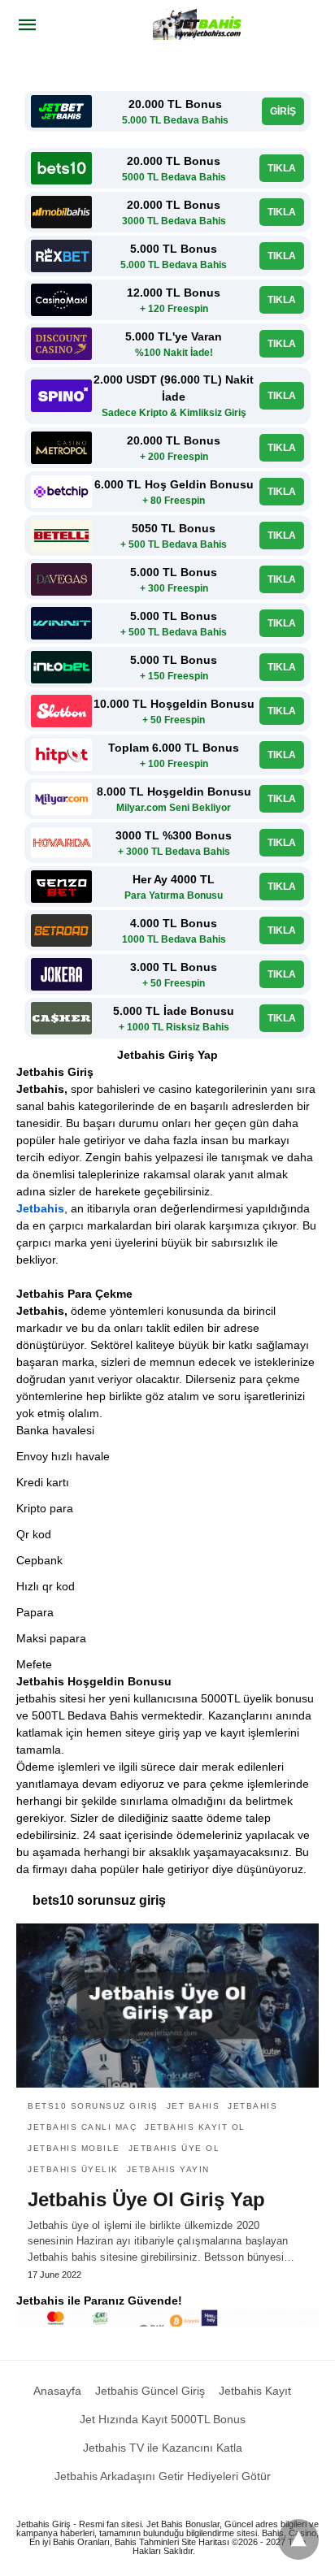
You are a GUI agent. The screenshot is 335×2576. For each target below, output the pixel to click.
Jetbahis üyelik (73, 2169)
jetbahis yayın (168, 2169)
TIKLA (282, 168)
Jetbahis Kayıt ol (195, 2127)
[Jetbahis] (199, 24)
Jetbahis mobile (74, 2148)
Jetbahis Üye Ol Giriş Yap (146, 2199)
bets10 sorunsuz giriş (93, 2106)
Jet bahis (194, 2106)
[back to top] (298, 2539)
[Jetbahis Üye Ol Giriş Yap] (167, 2006)
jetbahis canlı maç (82, 2127)
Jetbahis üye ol (174, 2148)
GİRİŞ (283, 111)
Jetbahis (40, 1208)
